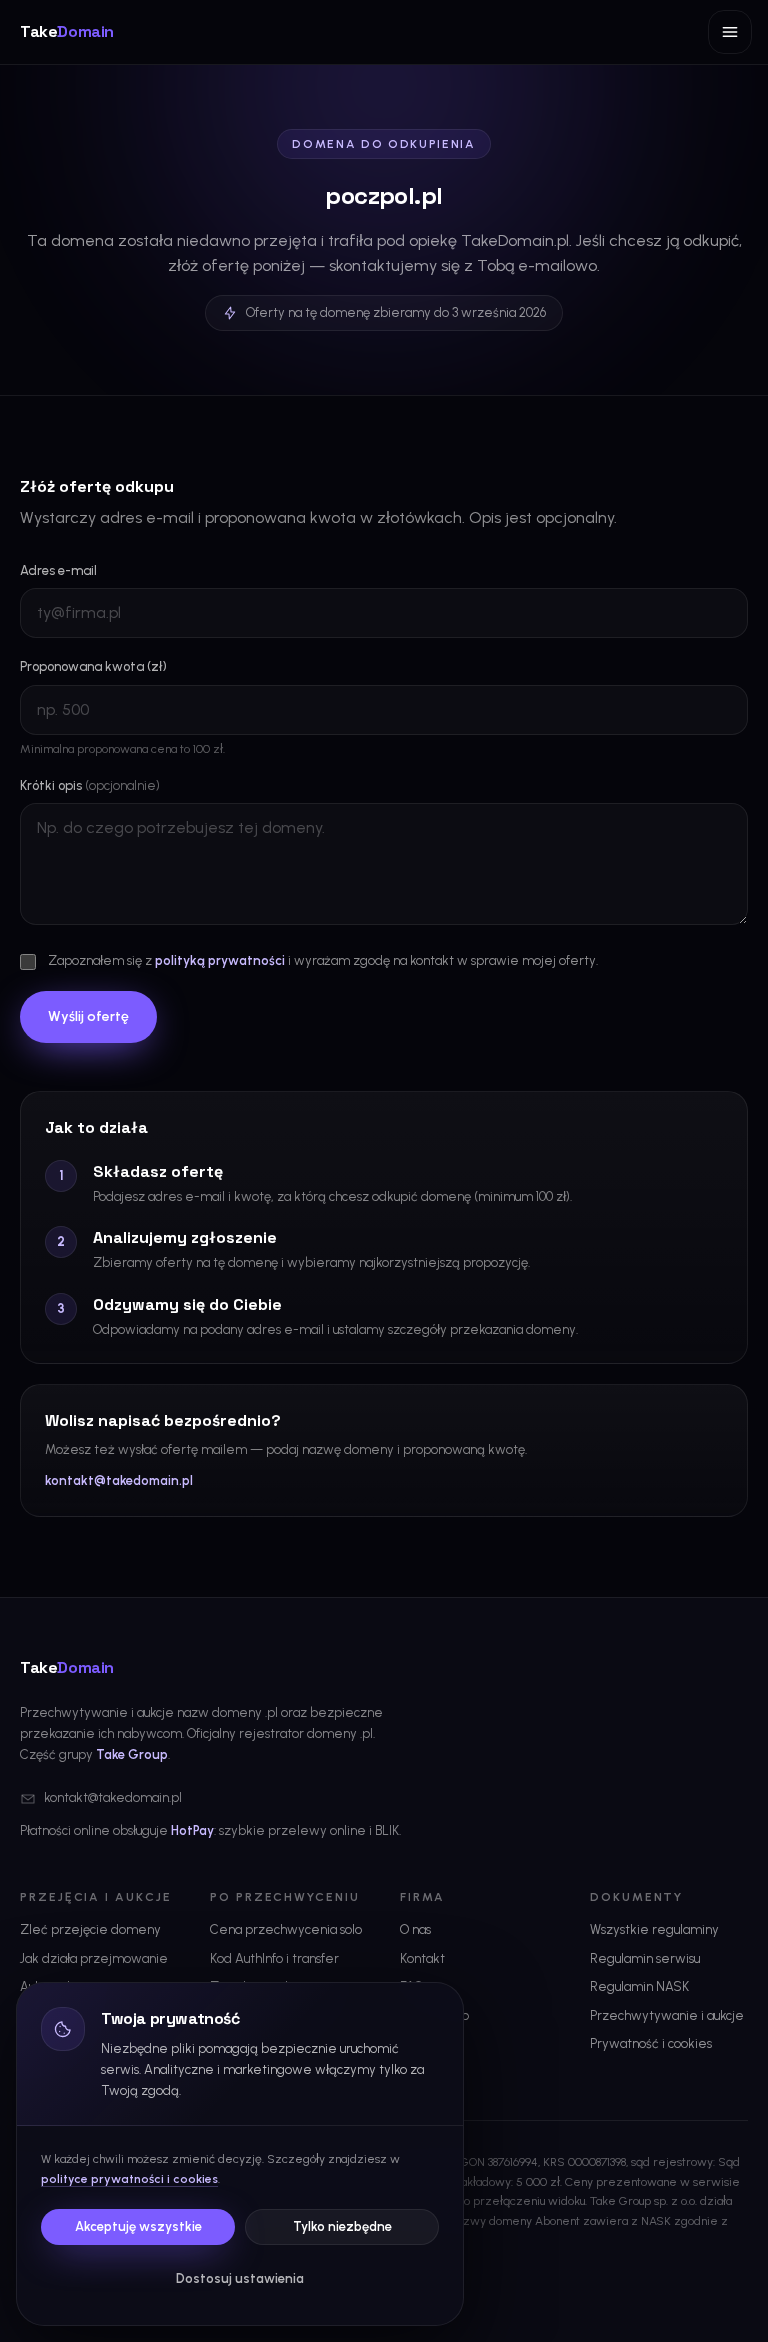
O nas (415, 1929)
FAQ (412, 1986)
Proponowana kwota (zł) (93, 666)
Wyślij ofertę (88, 1016)
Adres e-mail (58, 570)
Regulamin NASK (639, 1986)
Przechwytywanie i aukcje (667, 2015)
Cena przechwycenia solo (286, 1929)
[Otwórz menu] (730, 32)
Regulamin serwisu (645, 1958)
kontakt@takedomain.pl (119, 1480)
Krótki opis (90, 785)
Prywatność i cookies (651, 2043)
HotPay (192, 1830)
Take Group (132, 1754)
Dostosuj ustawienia (240, 2278)
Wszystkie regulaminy (654, 1929)
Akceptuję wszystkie (138, 2226)
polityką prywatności (220, 960)
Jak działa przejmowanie (94, 1958)
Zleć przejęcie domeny (90, 1929)
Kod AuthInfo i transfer (274, 1958)
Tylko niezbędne (342, 2226)
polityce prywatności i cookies (129, 2179)
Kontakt (422, 1958)
